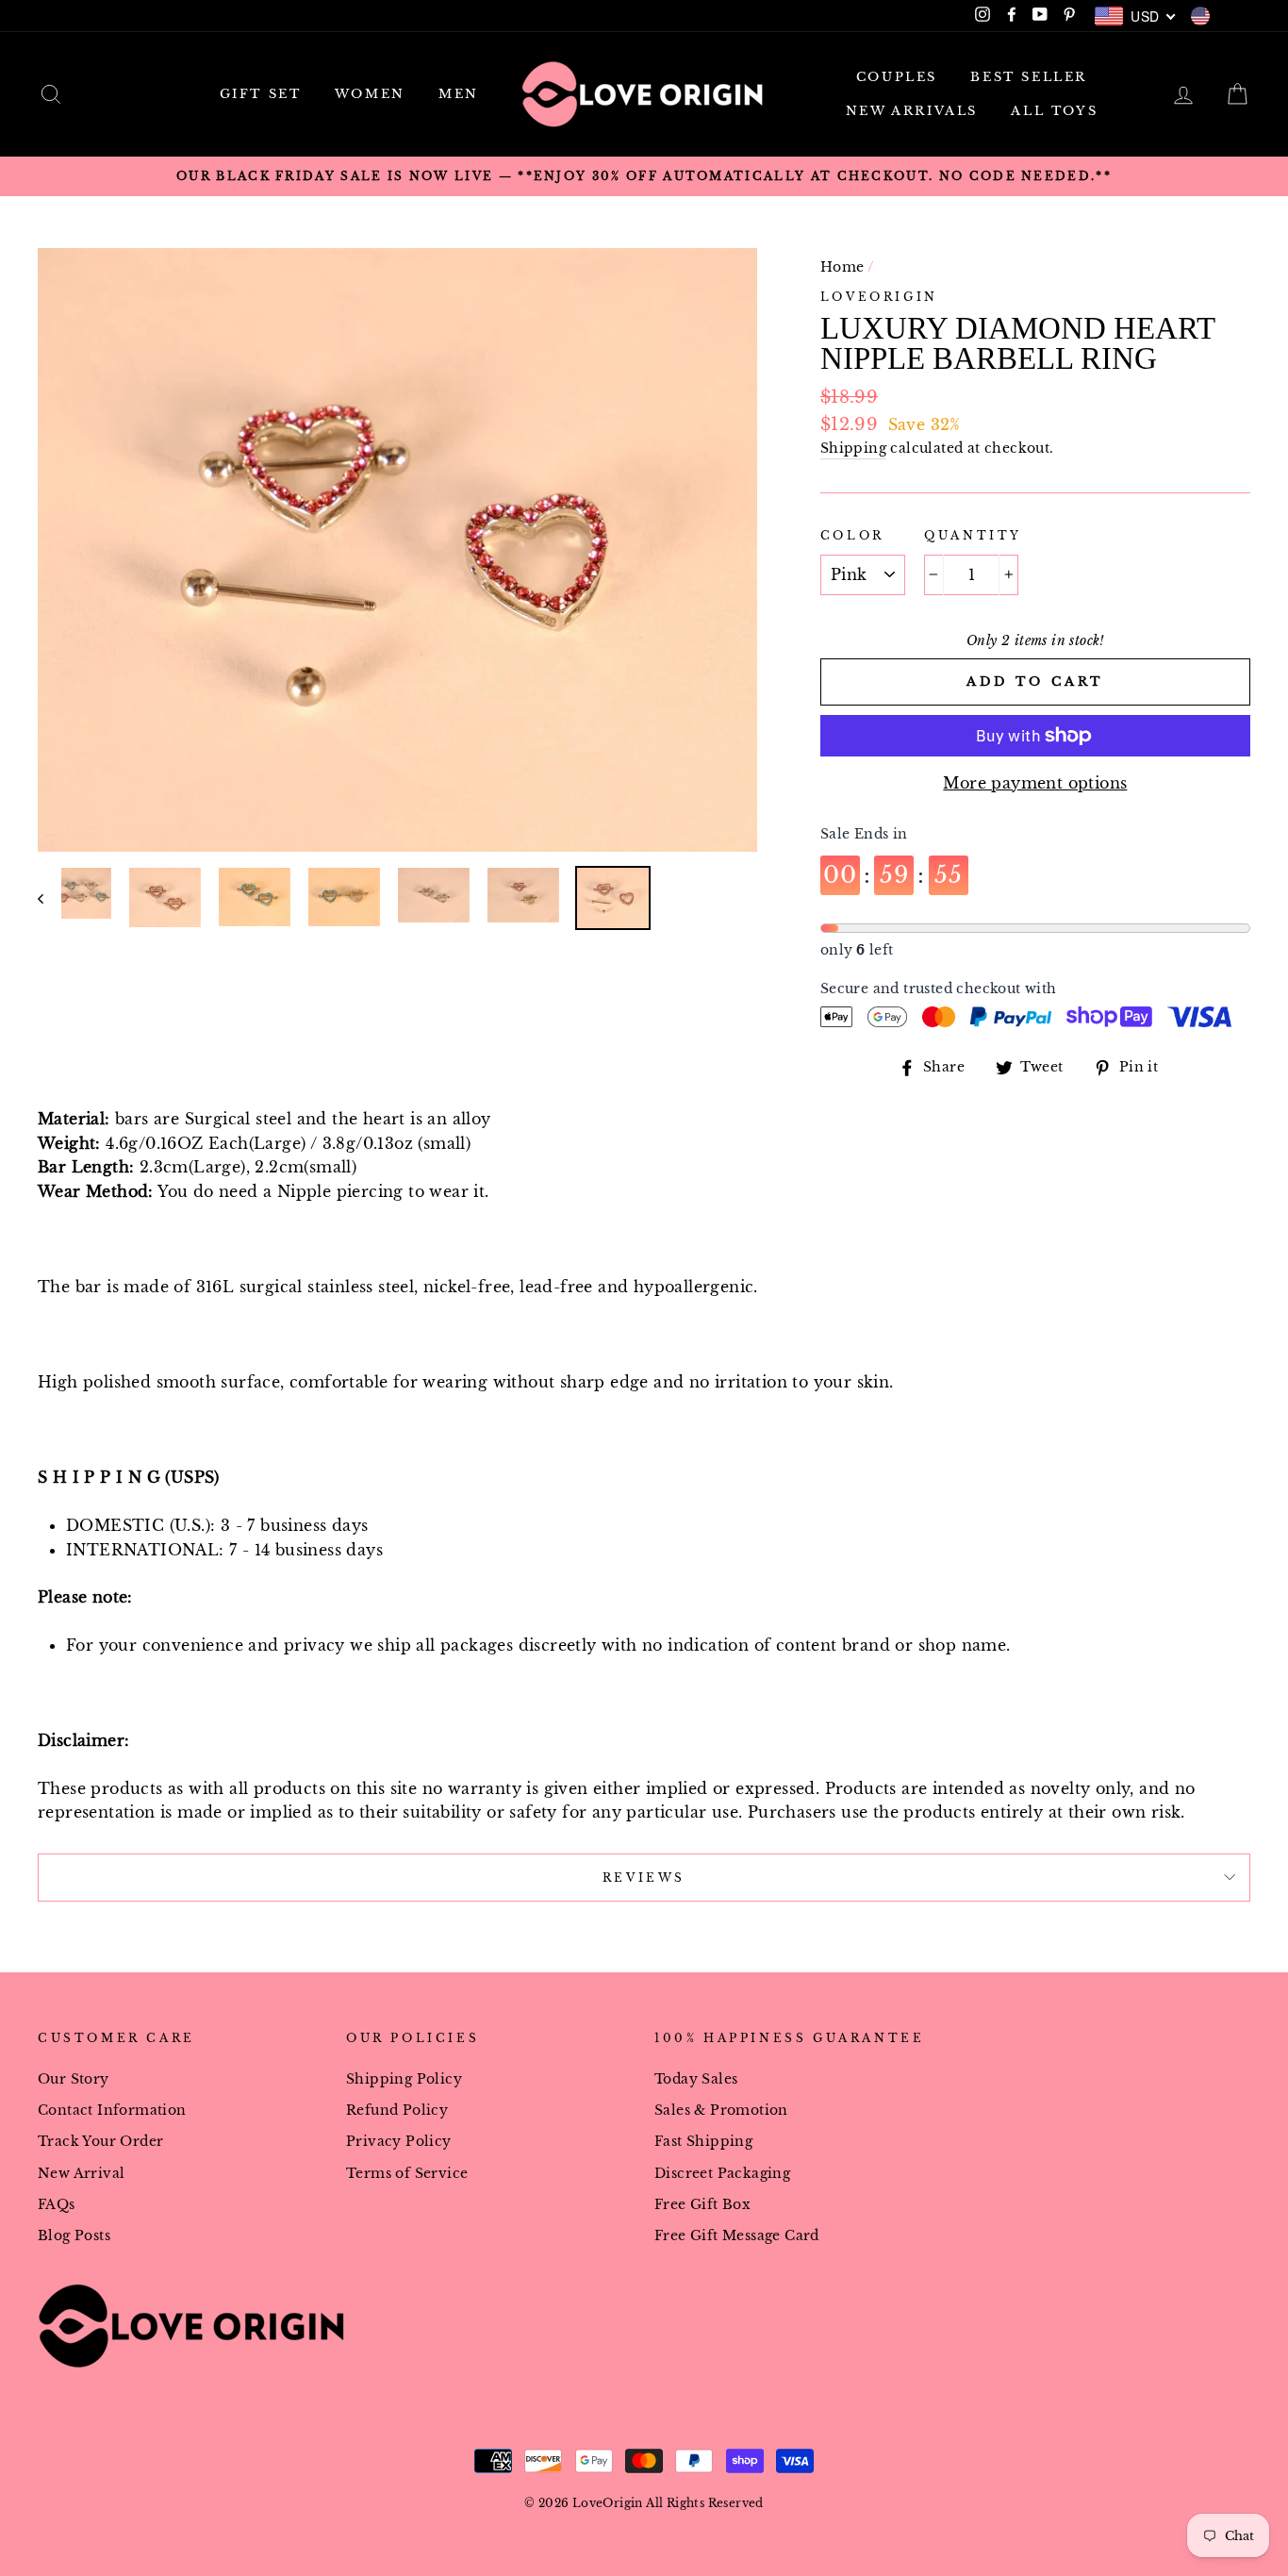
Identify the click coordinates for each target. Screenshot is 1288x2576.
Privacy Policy (399, 2142)
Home (842, 267)
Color (852, 535)
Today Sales (696, 2079)
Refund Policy (397, 2111)
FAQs (57, 2205)
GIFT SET (261, 94)
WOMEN (370, 94)
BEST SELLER (1029, 77)
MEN (459, 94)
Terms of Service (407, 2174)
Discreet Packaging (722, 2174)
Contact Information (112, 2111)
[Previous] (50, 898)
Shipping (853, 449)
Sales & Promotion (721, 2111)
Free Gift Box (702, 2205)
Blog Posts (74, 2236)
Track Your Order (100, 2142)
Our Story (74, 2079)
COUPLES (897, 77)
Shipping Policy (404, 2079)
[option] (644, 176)
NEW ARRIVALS (912, 111)
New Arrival (81, 2174)
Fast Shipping (703, 2142)
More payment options (1035, 783)
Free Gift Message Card (737, 2236)
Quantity (973, 535)
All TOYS (1054, 111)
